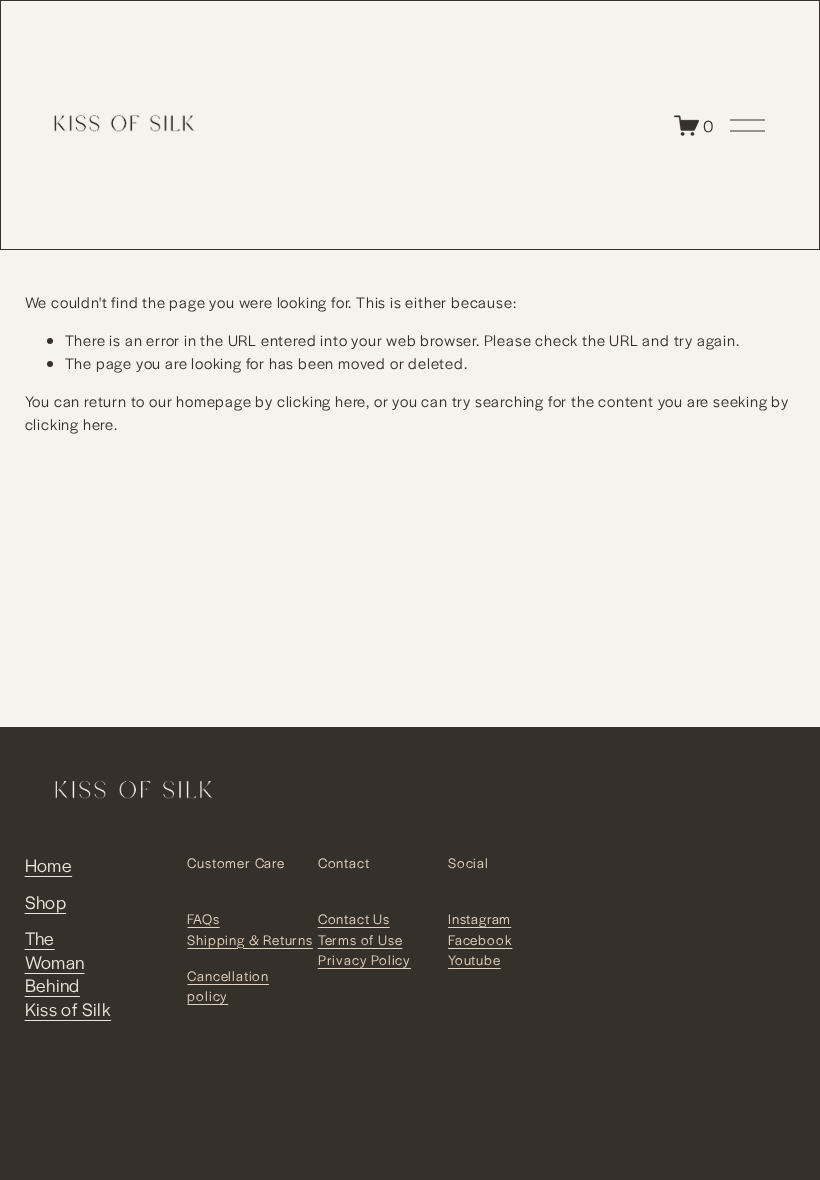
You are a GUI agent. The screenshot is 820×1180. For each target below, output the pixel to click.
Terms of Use (360, 939)
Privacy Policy (364, 959)
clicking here (321, 400)
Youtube (474, 959)
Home (49, 864)
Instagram (479, 918)
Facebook (480, 939)
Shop (46, 901)
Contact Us (354, 918)
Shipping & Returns (249, 939)
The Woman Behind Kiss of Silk (68, 973)
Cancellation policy (228, 985)
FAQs (203, 918)
